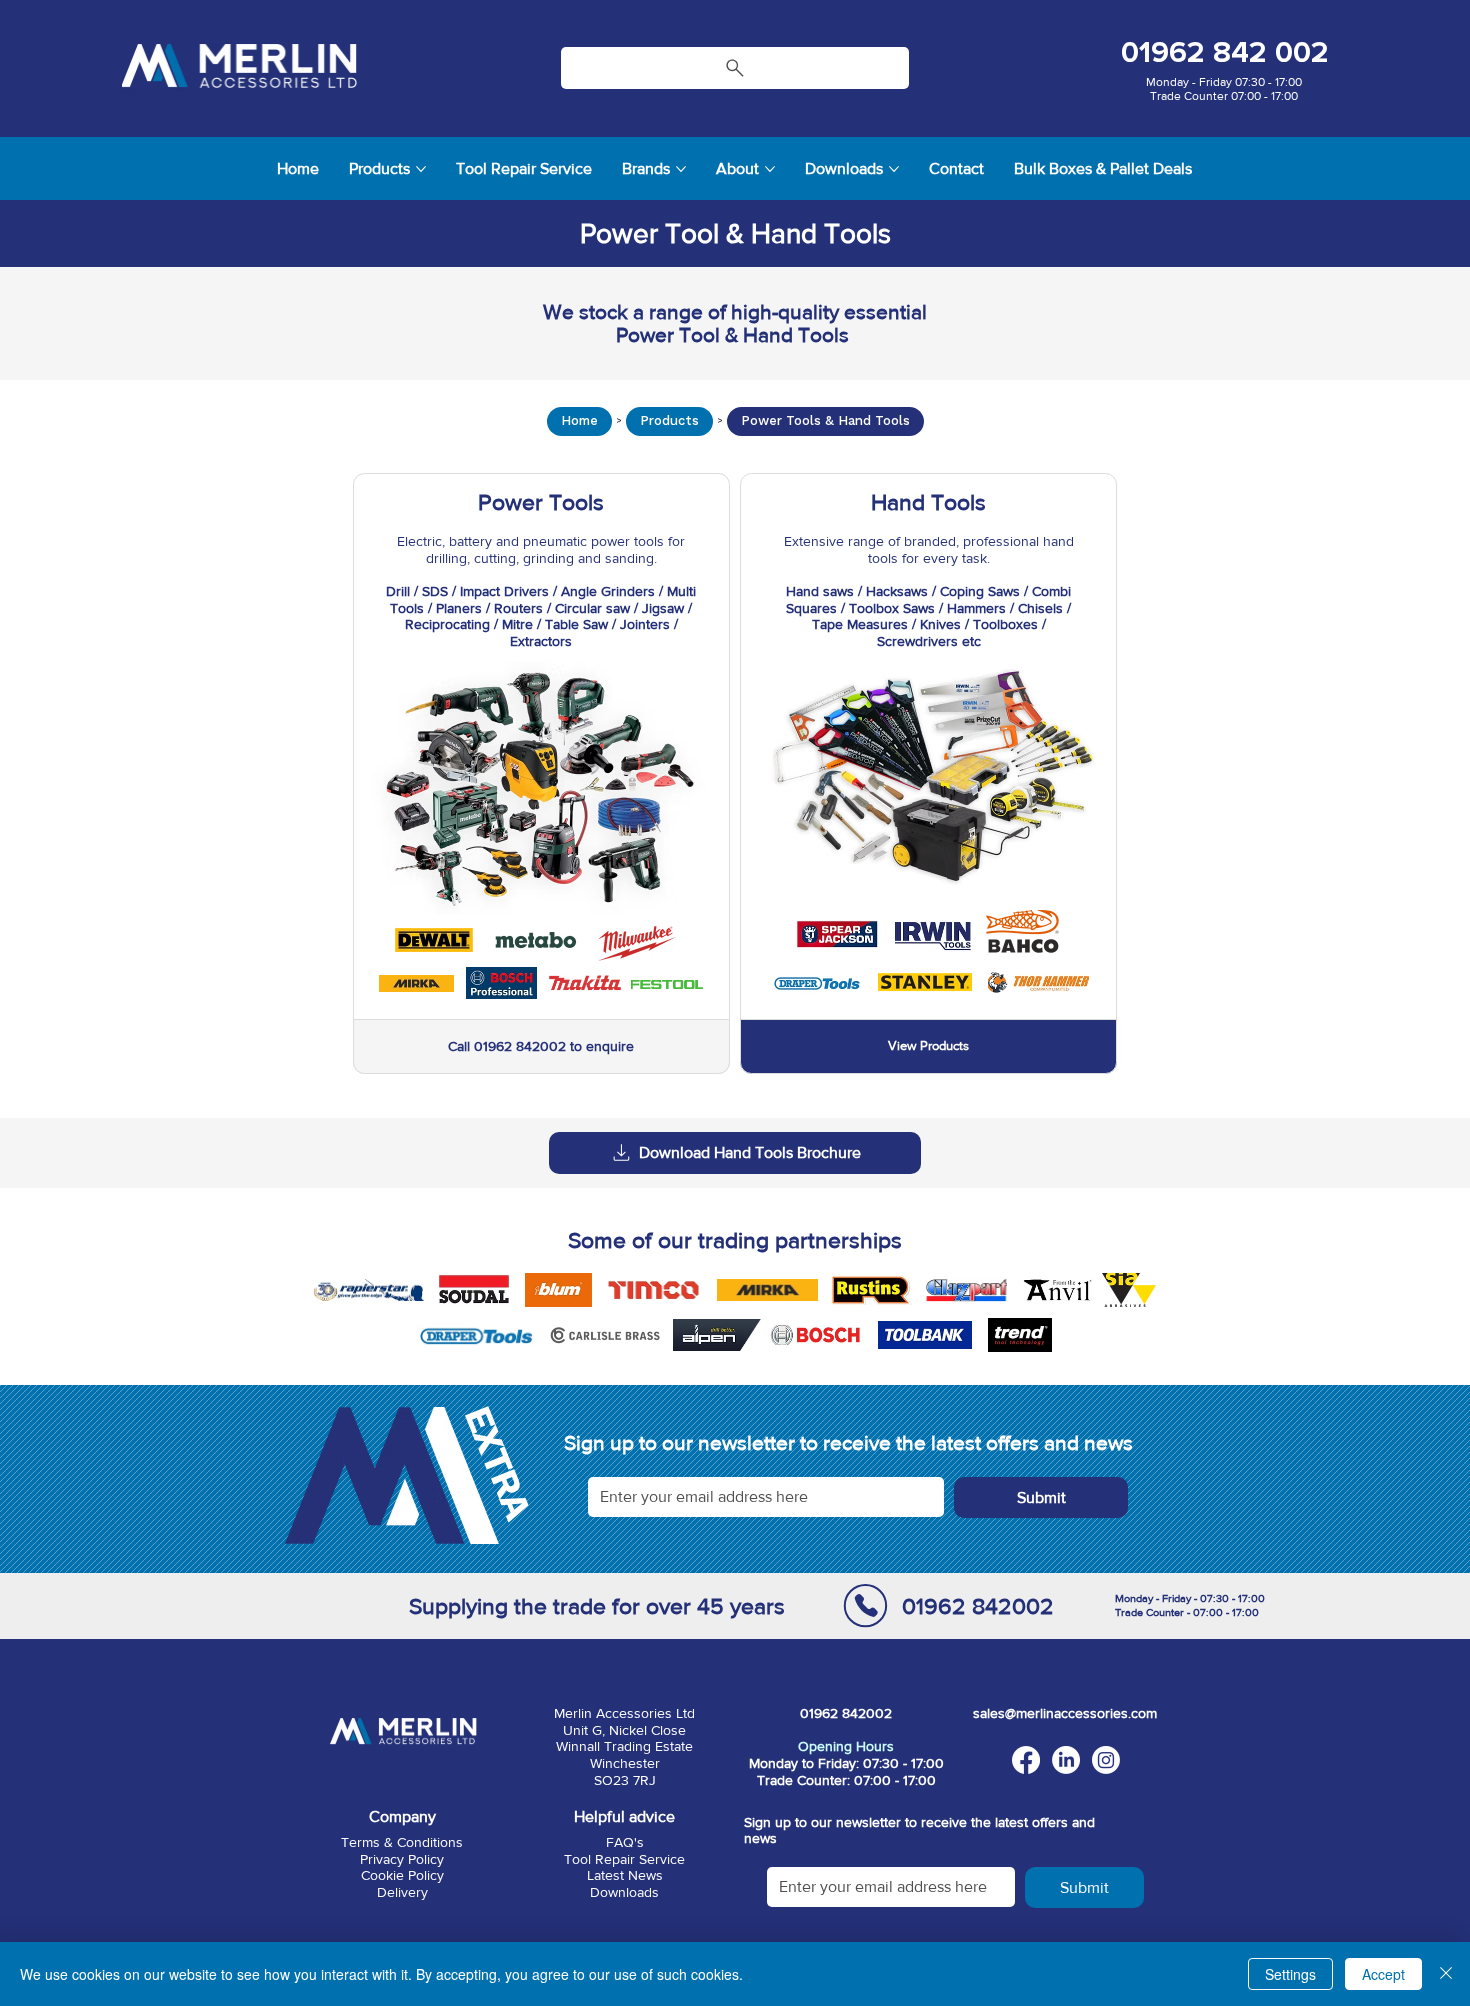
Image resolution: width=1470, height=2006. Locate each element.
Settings (1290, 1974)
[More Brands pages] (681, 169)
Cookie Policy (402, 1875)
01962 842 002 (1225, 52)
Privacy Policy (402, 1859)
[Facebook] (1026, 1760)
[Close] (1446, 1974)
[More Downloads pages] (894, 169)
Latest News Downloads (625, 1883)
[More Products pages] (421, 169)
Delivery (402, 1892)
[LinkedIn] (1066, 1760)
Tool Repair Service (624, 1859)
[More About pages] (770, 169)
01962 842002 (977, 1606)
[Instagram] (1106, 1760)
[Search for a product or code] (735, 68)
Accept (1383, 1974)
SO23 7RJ (625, 1780)
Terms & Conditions (402, 1842)
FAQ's (625, 1842)
